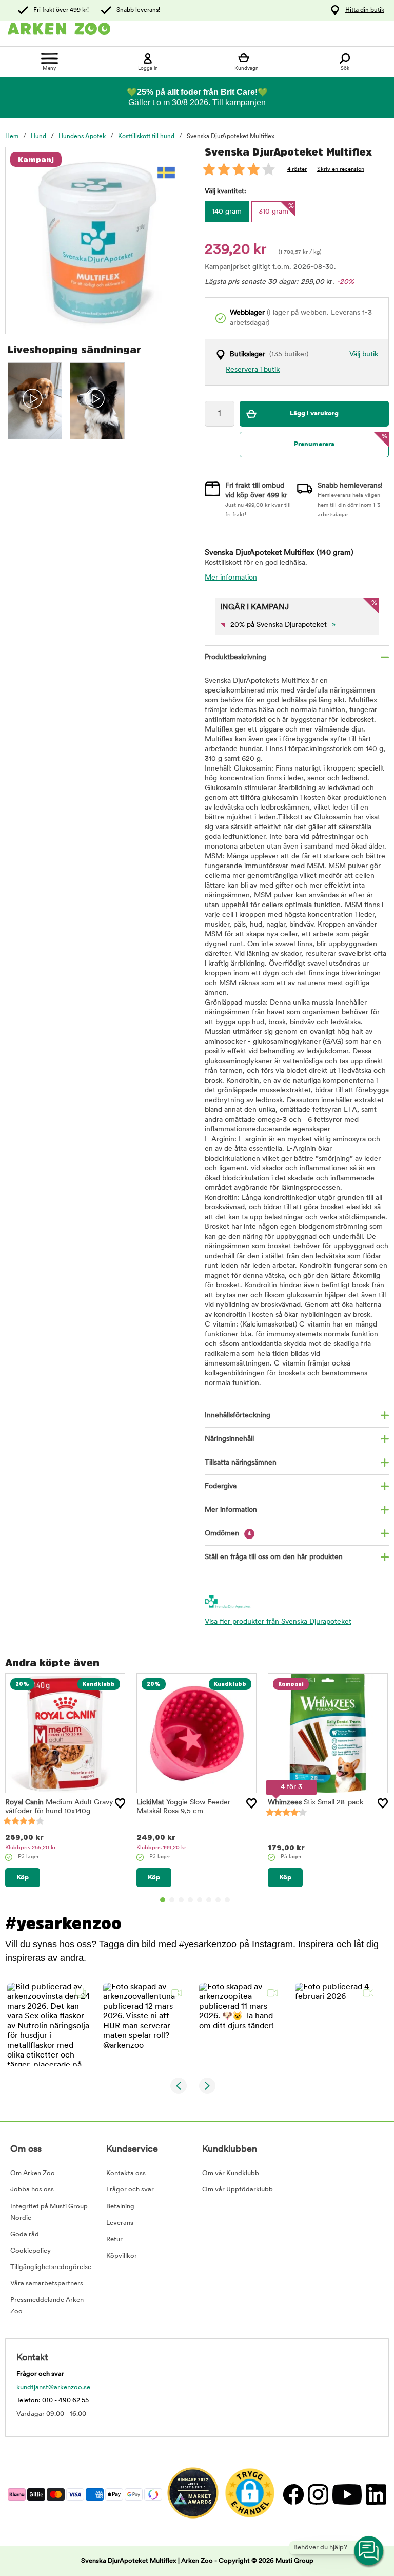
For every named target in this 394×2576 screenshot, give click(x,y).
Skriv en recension (341, 170)
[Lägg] (120, 1803)
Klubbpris (31, 1848)
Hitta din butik (365, 10)
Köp (23, 1878)
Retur (114, 2239)
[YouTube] (347, 2494)
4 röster (297, 170)
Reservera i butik (253, 370)
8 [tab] (227, 1900)
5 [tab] (200, 1900)
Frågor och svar (130, 2190)
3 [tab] (181, 1900)
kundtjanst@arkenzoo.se (53, 2387)
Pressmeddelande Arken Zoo (47, 2306)
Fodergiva (221, 1486)
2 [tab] (172, 1900)
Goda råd (25, 2234)
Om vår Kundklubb (231, 2173)
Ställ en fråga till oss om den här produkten (274, 1557)
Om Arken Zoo (33, 2173)
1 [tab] (163, 1900)
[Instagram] (318, 2494)
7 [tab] (218, 1900)
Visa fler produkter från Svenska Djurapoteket (278, 1622)
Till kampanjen (239, 102)
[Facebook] (293, 2494)
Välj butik (364, 354)
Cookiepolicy (31, 2251)
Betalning (120, 2207)
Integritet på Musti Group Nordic (49, 2212)
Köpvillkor (122, 2256)
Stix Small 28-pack (316, 1803)
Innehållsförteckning (238, 1416)
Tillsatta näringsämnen (241, 1463)
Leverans (120, 2223)
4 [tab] (190, 1900)
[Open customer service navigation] (369, 2551)
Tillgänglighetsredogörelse (51, 2267)
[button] (49, 2024)
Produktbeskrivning (235, 657)
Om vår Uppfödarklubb (238, 2190)
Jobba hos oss (32, 2190)
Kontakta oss (126, 2173)
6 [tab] (209, 1900)
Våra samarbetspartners (47, 2284)
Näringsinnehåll (229, 1439)
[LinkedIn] (375, 2494)
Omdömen (228, 1534)
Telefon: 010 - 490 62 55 (53, 2401)
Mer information (231, 578)
